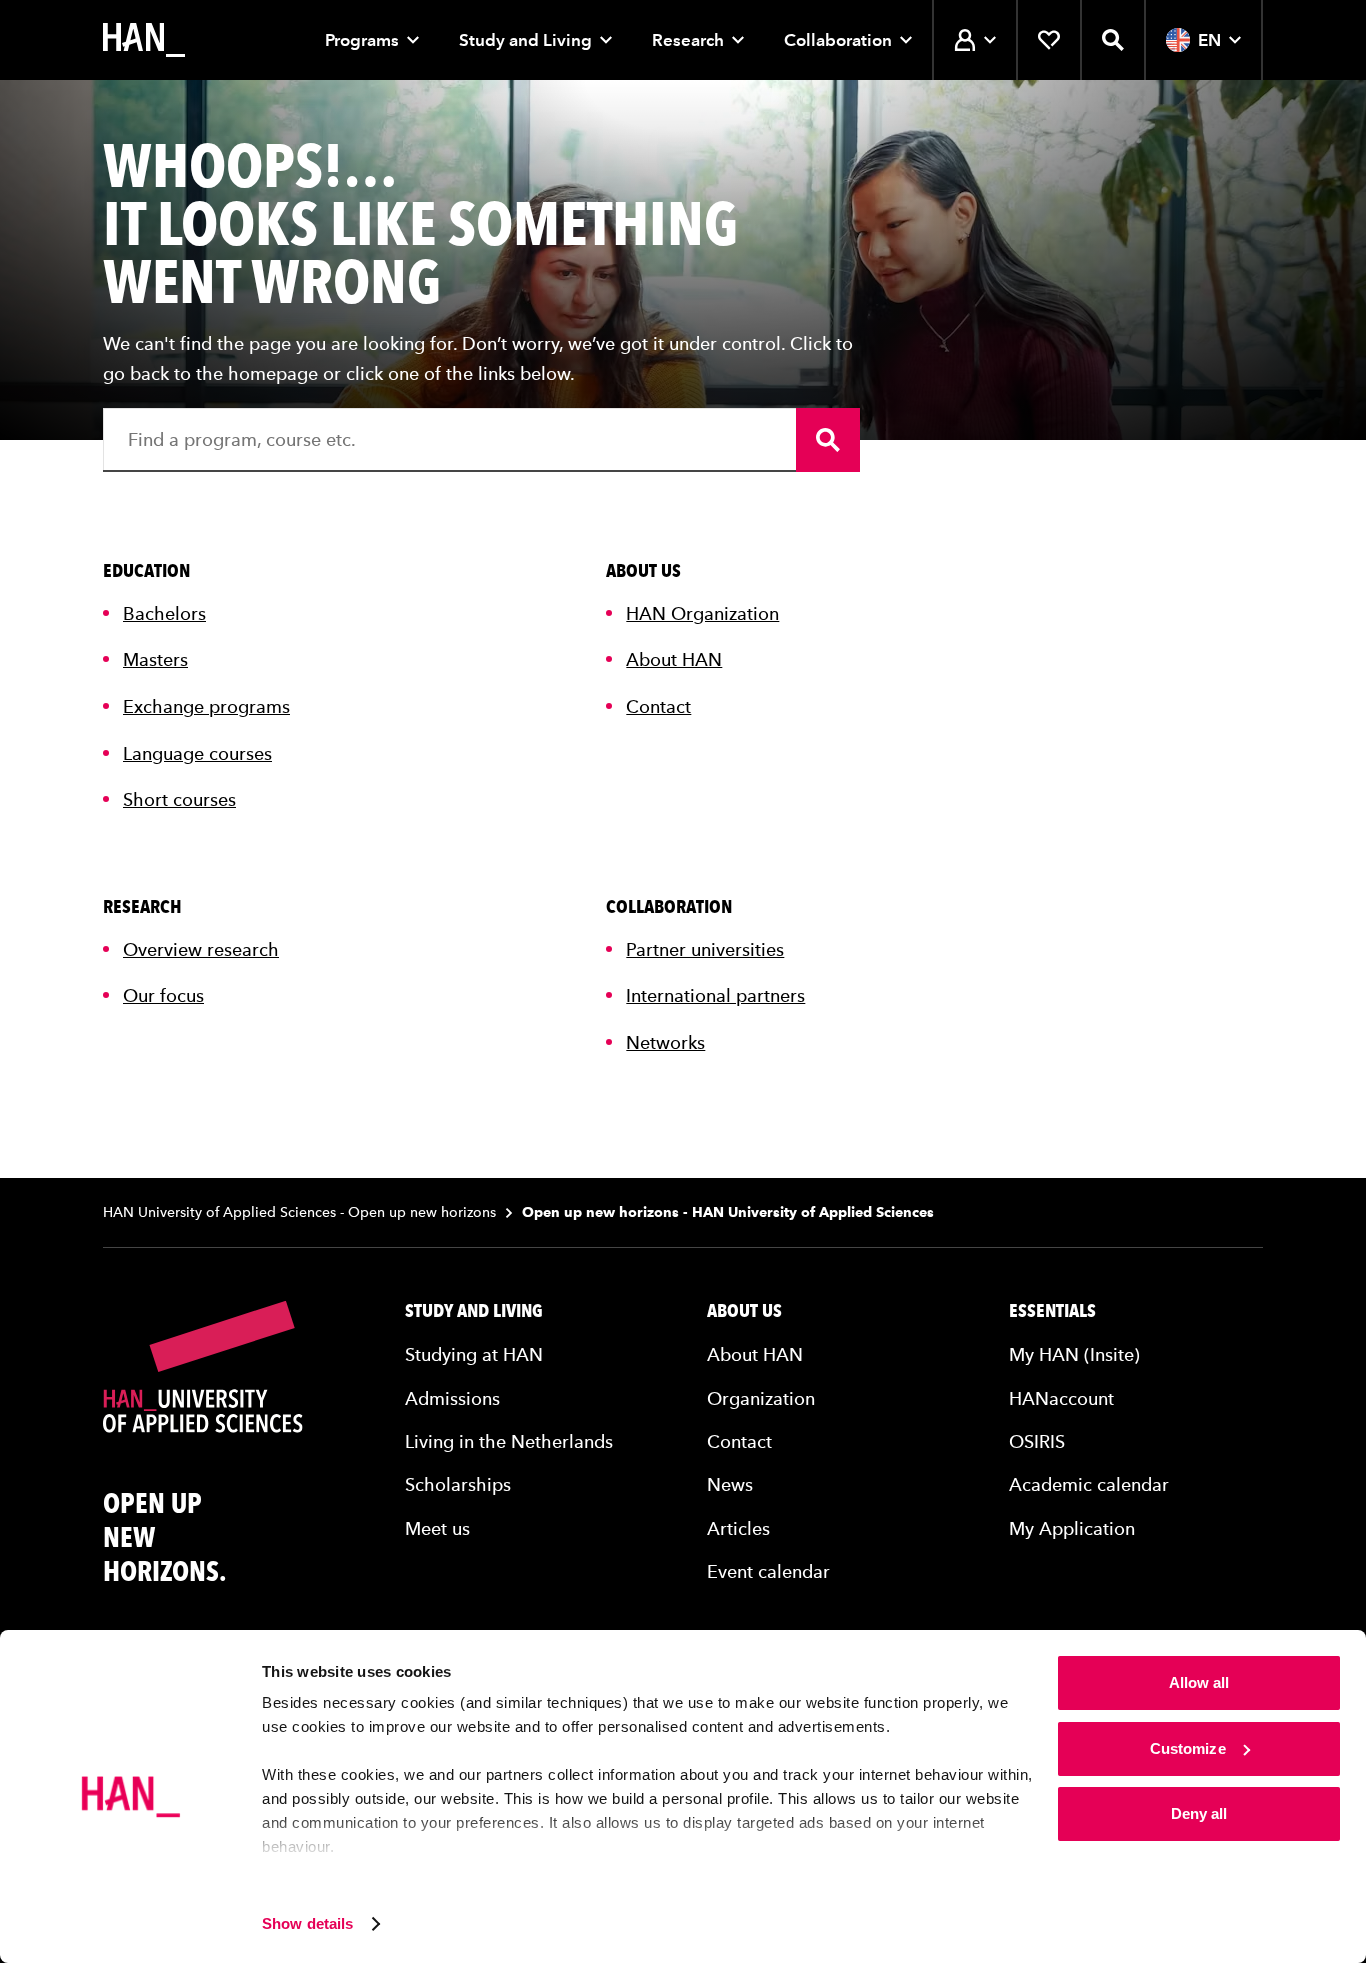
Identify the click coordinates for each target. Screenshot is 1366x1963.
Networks (665, 1042)
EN (1209, 40)
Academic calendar (1089, 1484)
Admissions (452, 1398)
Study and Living (525, 40)
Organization (761, 1398)
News (730, 1484)
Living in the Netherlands (509, 1441)
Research (688, 40)
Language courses (197, 753)
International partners (715, 995)
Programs (362, 40)
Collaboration (838, 40)
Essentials (1052, 1311)
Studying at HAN (474, 1354)
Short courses (179, 799)
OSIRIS (1037, 1441)
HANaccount (1061, 1398)
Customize (1188, 1748)
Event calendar (768, 1571)
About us (744, 1311)
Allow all (1199, 1682)
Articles (738, 1528)
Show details (307, 1923)
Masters (155, 659)
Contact (658, 706)
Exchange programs (206, 706)
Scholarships (458, 1484)
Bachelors (164, 613)
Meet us (437, 1528)
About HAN (674, 659)
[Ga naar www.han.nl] (144, 40)
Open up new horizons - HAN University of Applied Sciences (728, 1212)
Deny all (1199, 1813)
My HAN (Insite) (1074, 1354)
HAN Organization (702, 613)
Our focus (163, 995)
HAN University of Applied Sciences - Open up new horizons (299, 1212)
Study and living (474, 1311)
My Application (1072, 1528)
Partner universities (705, 949)
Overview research (201, 949)
